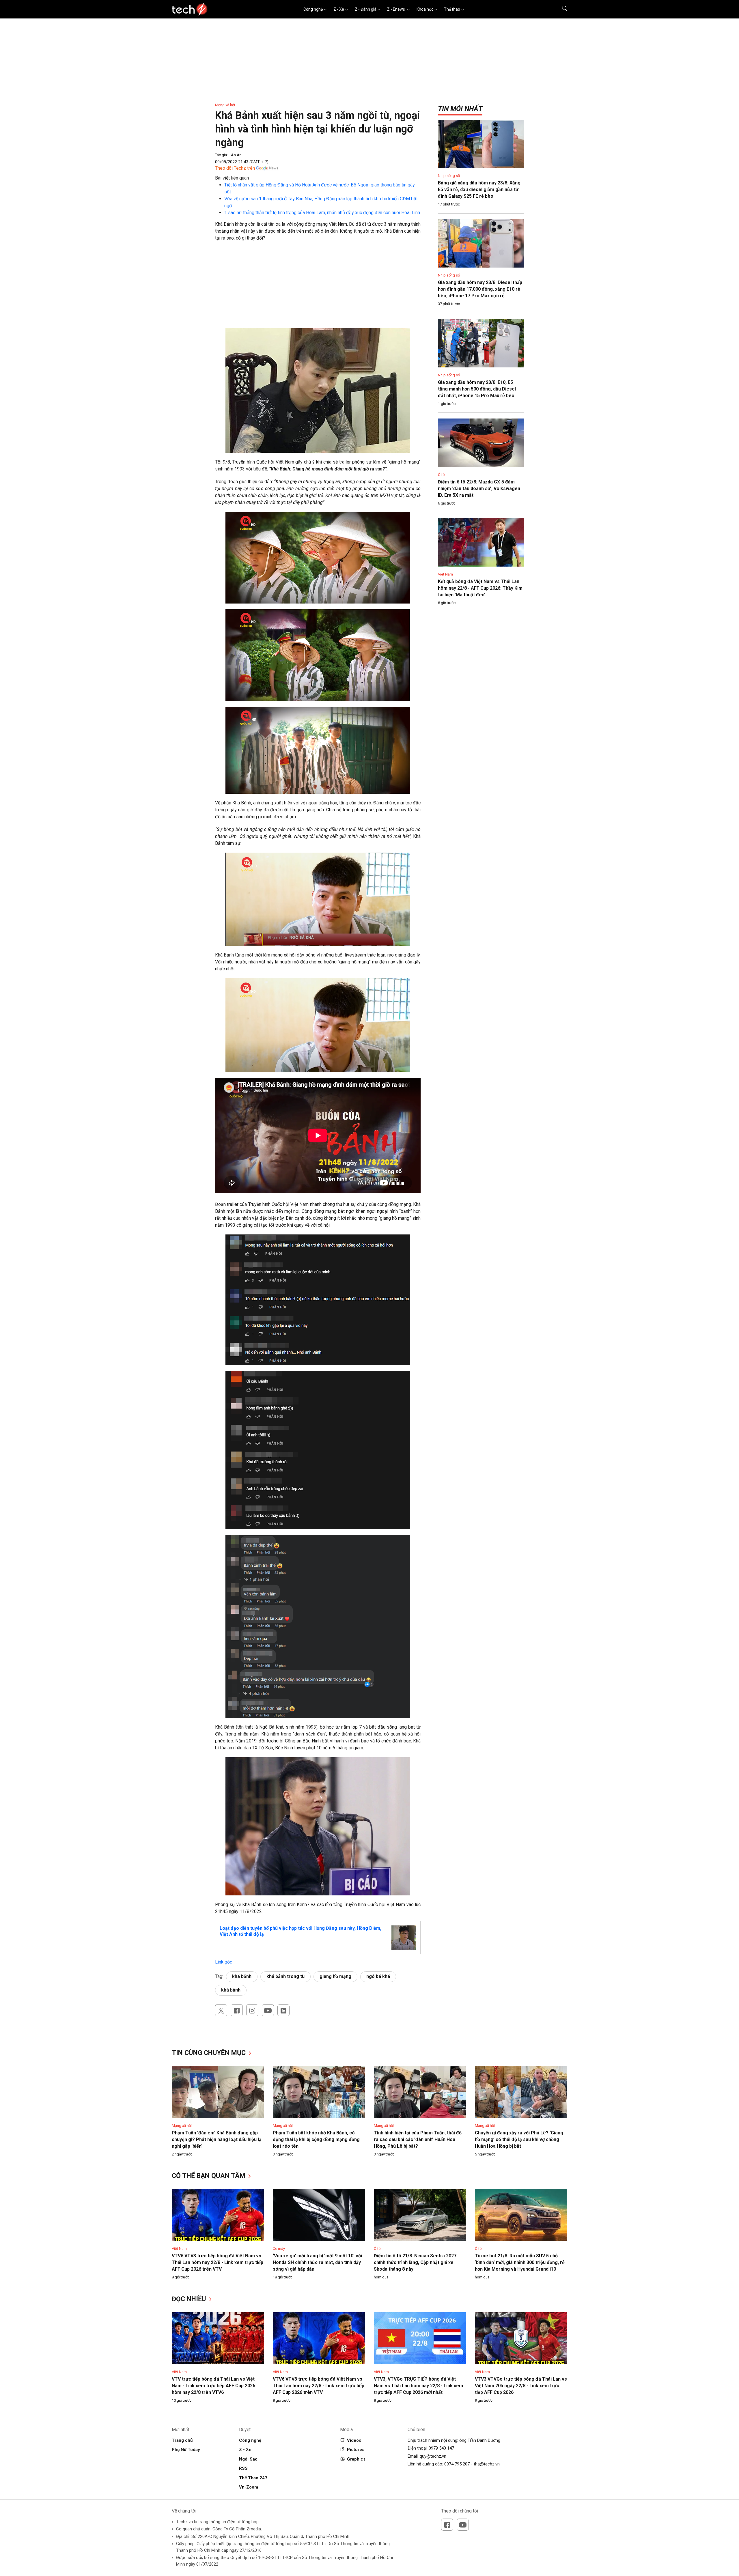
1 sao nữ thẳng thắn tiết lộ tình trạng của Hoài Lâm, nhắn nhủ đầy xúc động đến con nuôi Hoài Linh (322, 213)
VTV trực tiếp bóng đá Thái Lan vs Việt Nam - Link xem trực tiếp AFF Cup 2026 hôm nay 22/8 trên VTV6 (213, 2386)
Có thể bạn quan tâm (209, 2176)
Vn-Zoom (249, 2487)
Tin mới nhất (460, 109)
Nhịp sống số (449, 176)
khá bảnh (242, 1976)
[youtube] (268, 2010)
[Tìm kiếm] (561, 9)
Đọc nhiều (190, 2299)
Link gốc (224, 1962)
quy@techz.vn (433, 2456)
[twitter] (221, 2010)
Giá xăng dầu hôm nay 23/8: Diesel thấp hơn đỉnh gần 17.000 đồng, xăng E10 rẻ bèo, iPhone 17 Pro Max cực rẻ (480, 289)
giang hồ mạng (335, 1976)
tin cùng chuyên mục (210, 2053)
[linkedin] (283, 2010)
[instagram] (252, 2010)
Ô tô (441, 475)
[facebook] (237, 2010)
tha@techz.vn (487, 2464)
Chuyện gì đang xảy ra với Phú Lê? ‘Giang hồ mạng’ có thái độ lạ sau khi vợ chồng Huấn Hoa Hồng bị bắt (519, 2139)
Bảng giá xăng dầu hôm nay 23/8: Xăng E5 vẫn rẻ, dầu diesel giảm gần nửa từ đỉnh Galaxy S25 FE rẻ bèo (479, 189)
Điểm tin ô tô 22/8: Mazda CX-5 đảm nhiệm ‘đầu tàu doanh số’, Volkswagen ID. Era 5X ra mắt (479, 489)
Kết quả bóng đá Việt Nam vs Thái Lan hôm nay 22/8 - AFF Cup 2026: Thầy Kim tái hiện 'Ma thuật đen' (480, 588)
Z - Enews (396, 9)
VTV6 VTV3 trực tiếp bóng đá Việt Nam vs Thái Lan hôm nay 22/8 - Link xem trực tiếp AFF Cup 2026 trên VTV (218, 2262)
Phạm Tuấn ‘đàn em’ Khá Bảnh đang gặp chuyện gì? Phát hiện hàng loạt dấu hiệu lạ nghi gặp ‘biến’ (217, 2139)
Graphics (356, 2459)
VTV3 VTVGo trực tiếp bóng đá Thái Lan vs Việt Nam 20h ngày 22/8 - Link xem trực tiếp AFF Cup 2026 (521, 2386)
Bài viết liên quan (232, 178)
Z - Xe (339, 9)
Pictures (356, 2450)
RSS (243, 2468)
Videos (354, 2440)
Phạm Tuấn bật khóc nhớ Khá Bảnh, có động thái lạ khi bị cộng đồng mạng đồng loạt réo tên (316, 2139)
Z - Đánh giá (366, 9)
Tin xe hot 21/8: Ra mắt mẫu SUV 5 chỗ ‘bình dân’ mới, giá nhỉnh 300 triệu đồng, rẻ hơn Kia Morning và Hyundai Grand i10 (520, 2262)
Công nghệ (313, 9)
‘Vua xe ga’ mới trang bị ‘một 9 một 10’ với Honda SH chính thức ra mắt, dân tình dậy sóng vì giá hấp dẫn (317, 2262)
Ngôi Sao (248, 2459)
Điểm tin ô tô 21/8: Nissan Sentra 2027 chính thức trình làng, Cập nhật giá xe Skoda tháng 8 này (415, 2262)
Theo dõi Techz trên (235, 168)
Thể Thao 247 (253, 2478)
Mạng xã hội (225, 105)
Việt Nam (445, 574)
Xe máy (279, 2249)
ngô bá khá (378, 1976)
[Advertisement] (318, 288)
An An (236, 155)
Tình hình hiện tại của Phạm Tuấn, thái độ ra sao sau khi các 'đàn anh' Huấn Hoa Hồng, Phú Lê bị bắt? (418, 2139)
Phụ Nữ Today (186, 2450)
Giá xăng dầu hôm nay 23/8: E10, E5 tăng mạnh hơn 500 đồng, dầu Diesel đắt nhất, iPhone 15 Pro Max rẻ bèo (477, 389)
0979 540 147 (441, 2448)
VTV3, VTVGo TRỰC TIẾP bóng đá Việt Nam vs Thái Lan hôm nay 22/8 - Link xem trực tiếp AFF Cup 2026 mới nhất (418, 2386)
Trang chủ (182, 2440)
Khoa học (425, 9)
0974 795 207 (457, 2464)
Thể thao (452, 9)
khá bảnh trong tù (285, 1976)
